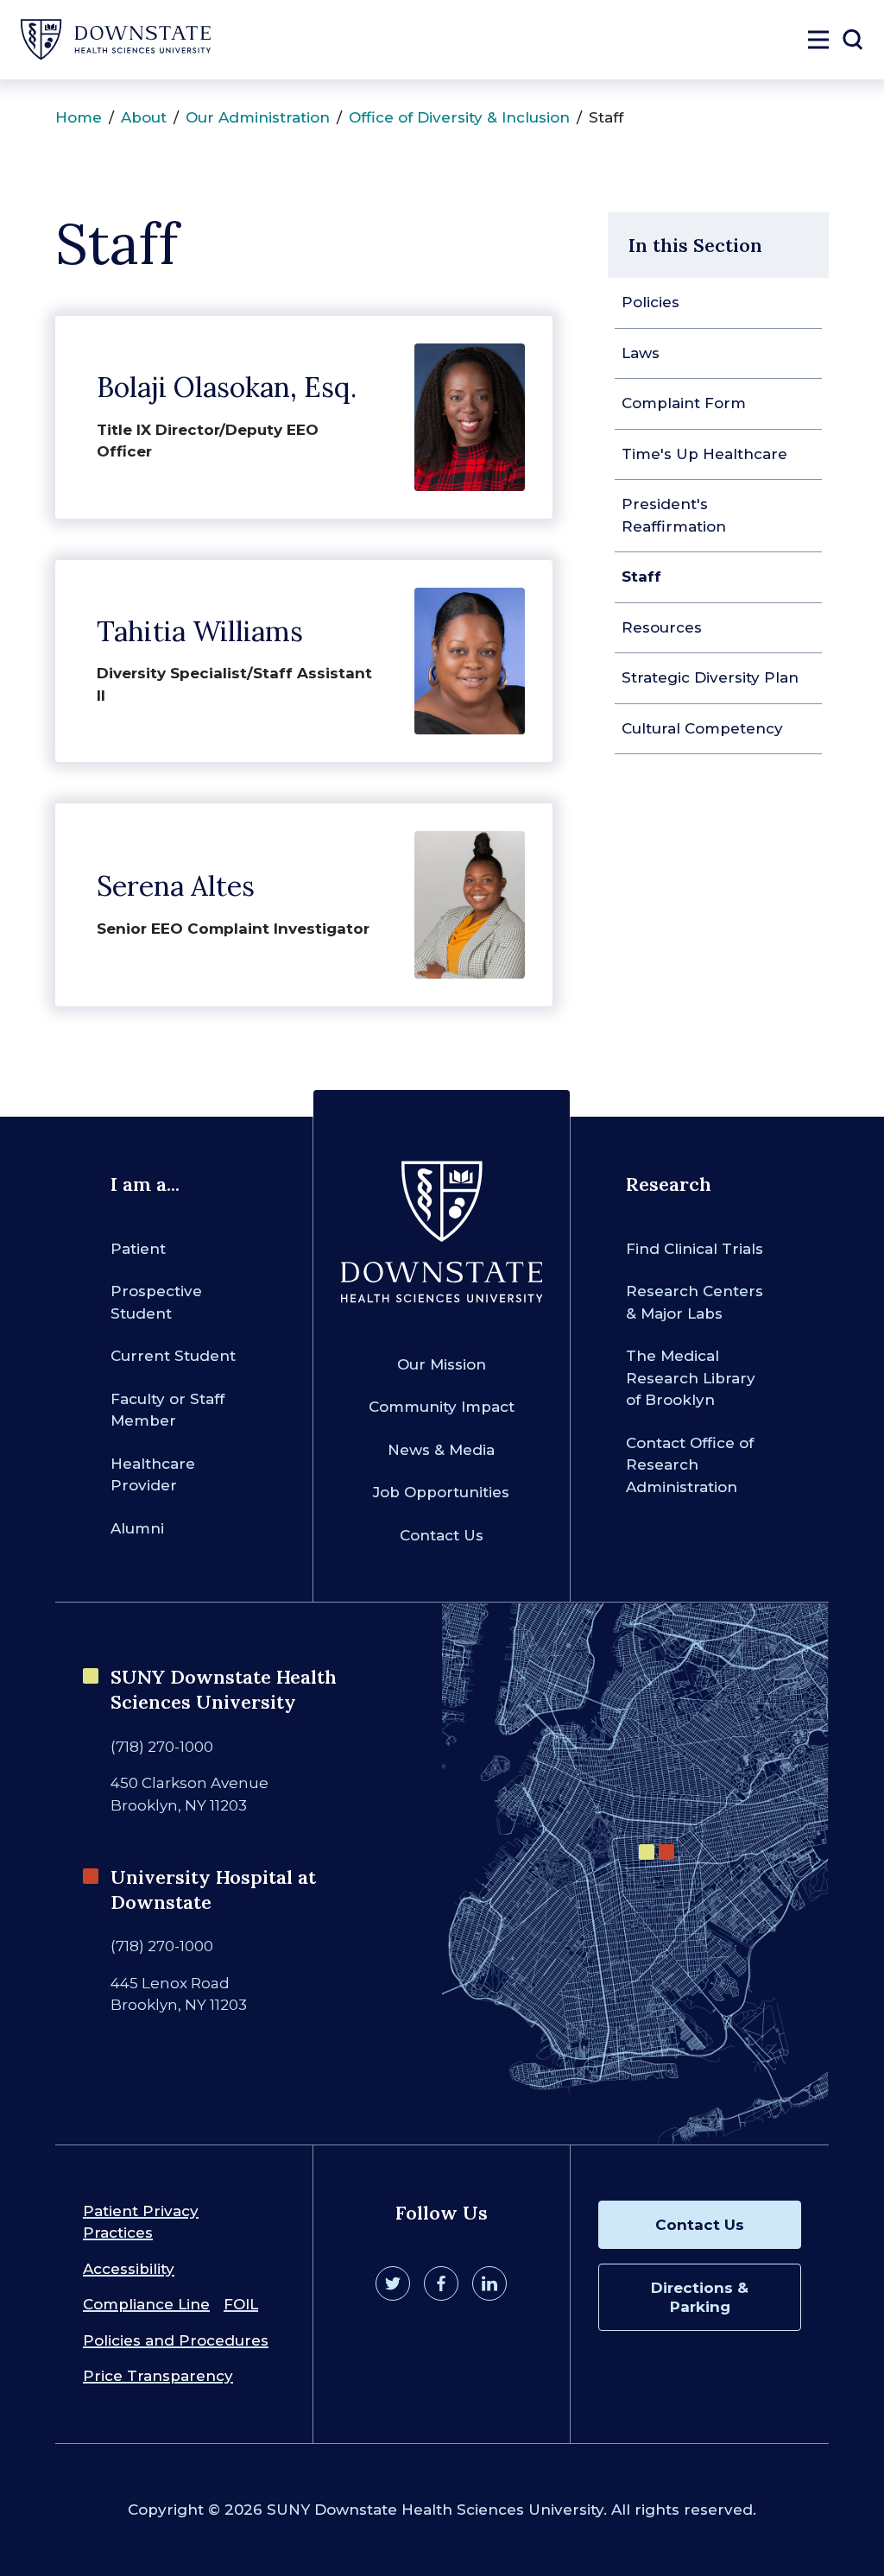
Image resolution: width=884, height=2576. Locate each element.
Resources (662, 627)
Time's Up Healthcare (704, 454)
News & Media (441, 1450)
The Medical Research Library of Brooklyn (691, 1378)
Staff (641, 576)
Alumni (137, 1528)
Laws (641, 353)
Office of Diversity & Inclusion (459, 117)
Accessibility (129, 2269)
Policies (650, 302)
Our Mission (442, 1364)
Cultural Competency (702, 728)
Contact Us (442, 1535)
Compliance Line (146, 2304)
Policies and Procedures (176, 2340)
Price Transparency (158, 2376)
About (144, 117)
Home (79, 117)
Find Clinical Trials (695, 1249)
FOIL (241, 2304)
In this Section (695, 245)
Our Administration (258, 117)
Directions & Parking (700, 2297)
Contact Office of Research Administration (690, 1465)
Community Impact (442, 1407)
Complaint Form (684, 403)
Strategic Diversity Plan (710, 677)
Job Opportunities (441, 1492)
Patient (138, 1249)
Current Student (173, 1356)
